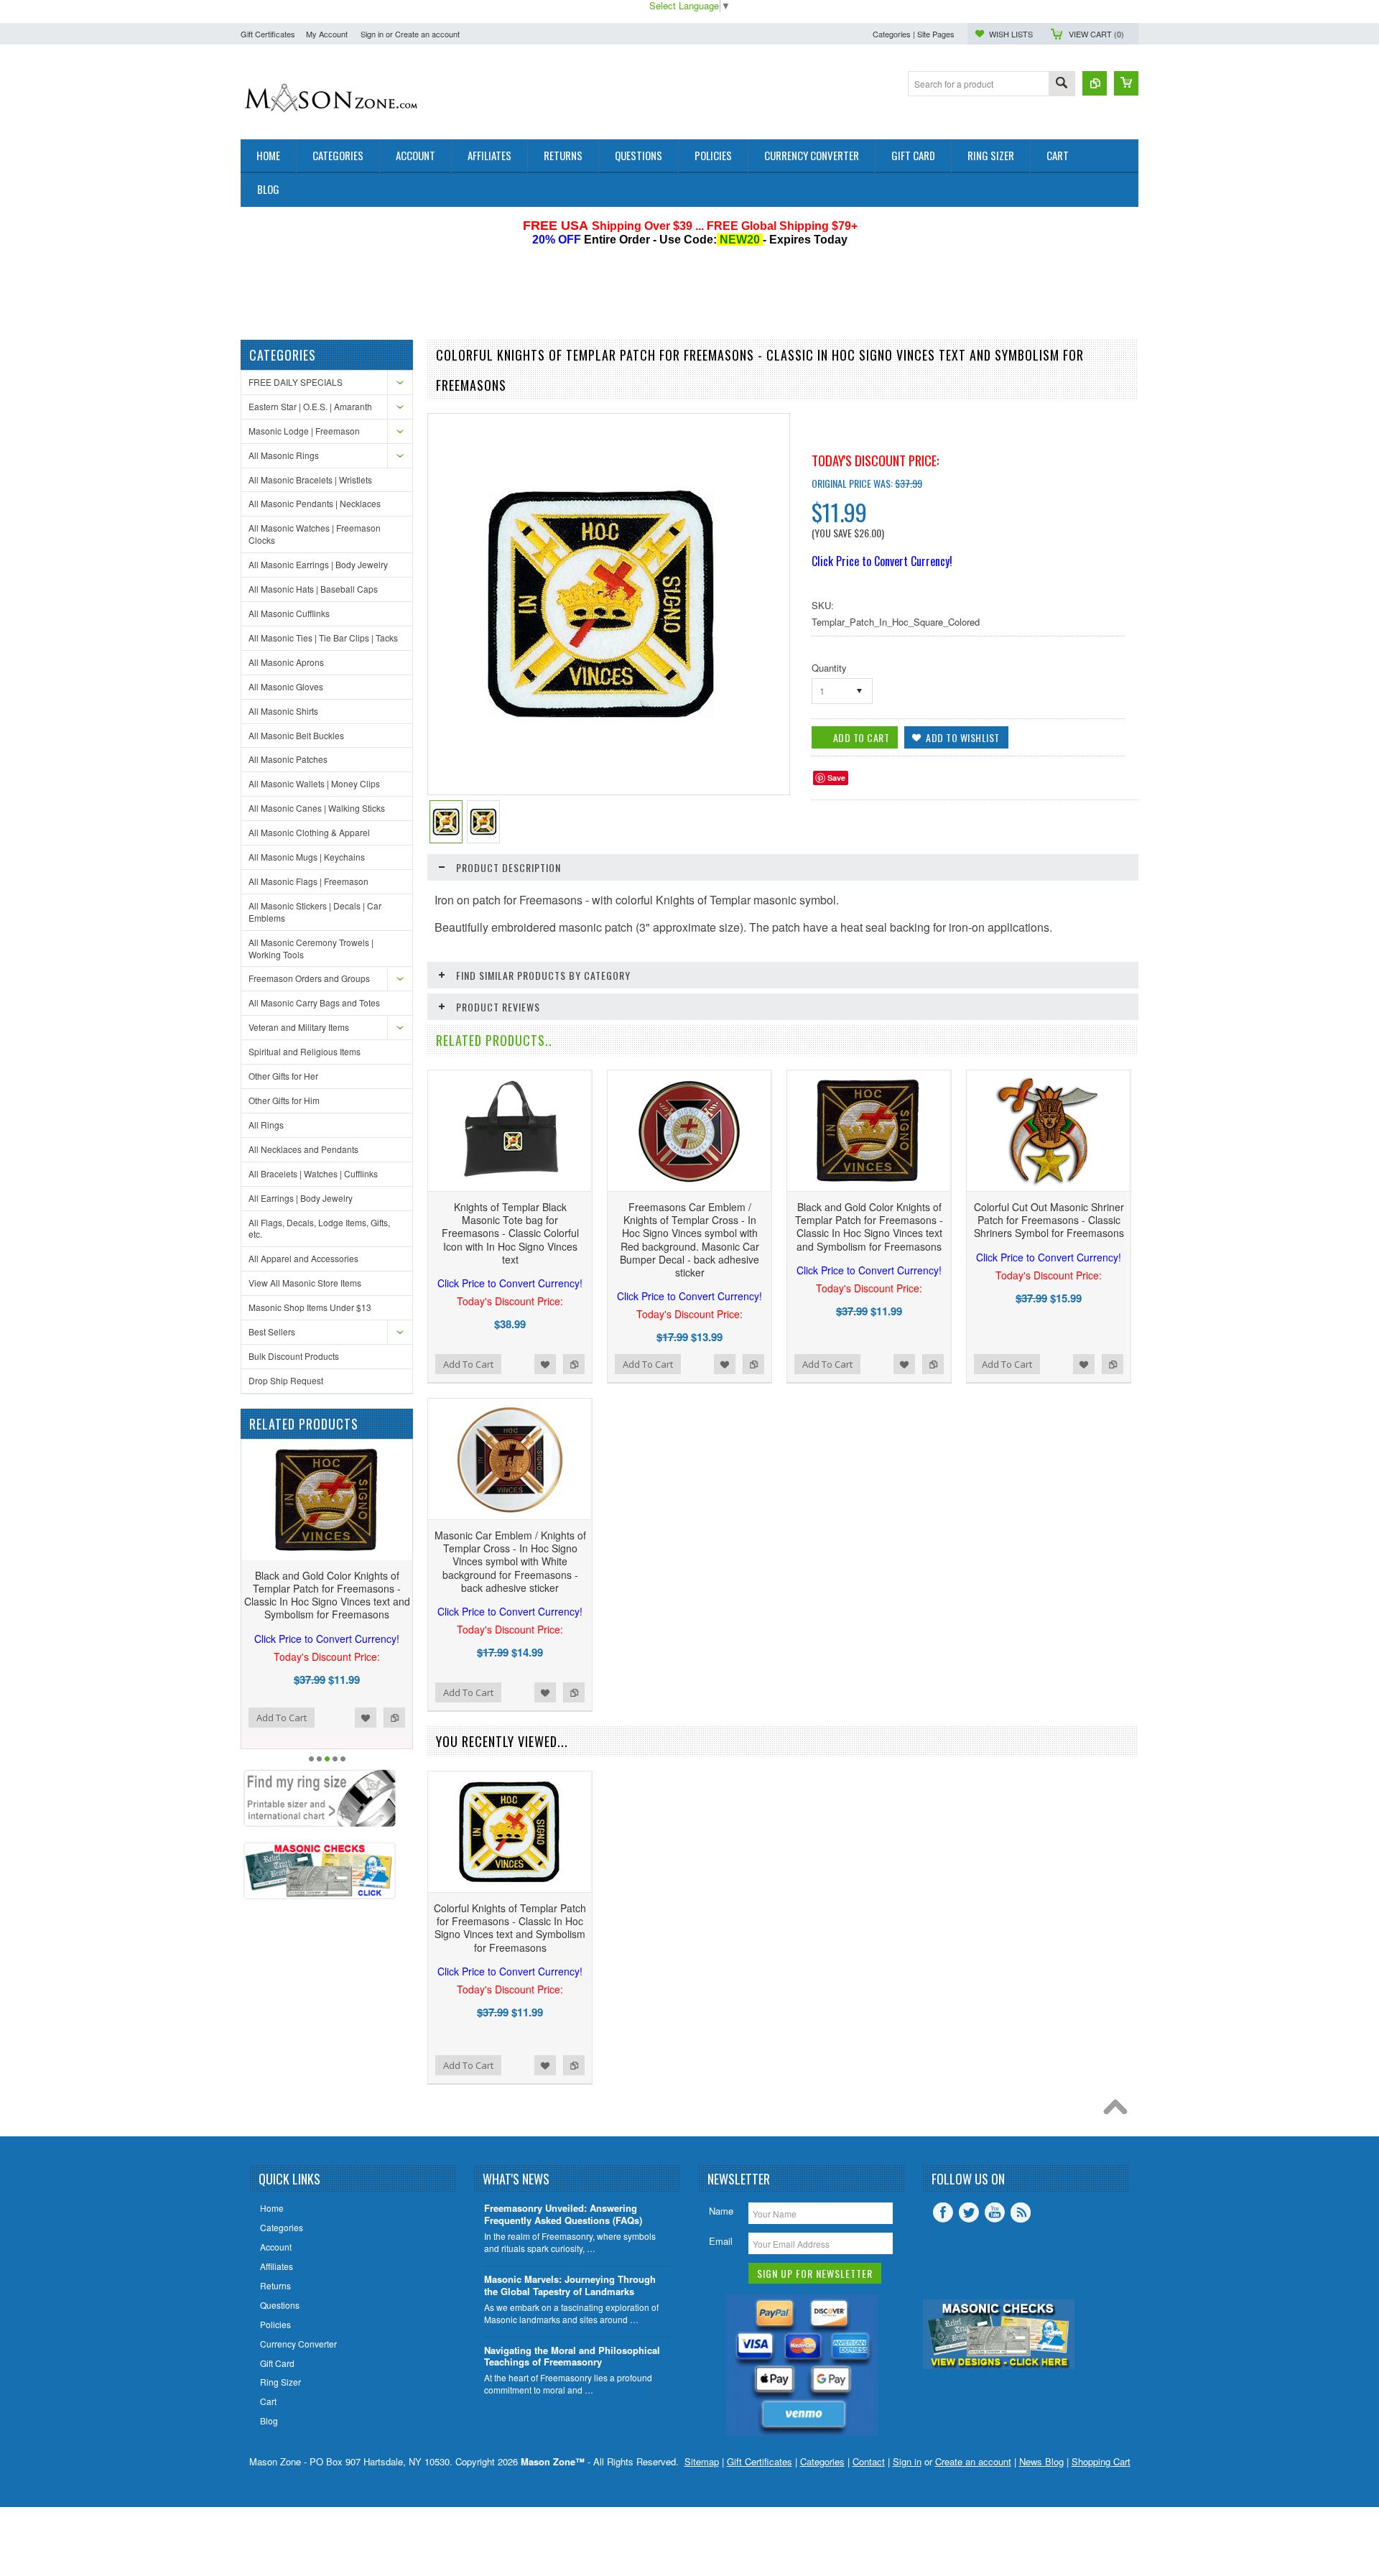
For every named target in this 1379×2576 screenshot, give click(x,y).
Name (721, 2211)
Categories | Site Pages (914, 34)
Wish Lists (1011, 34)
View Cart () (1096, 34)
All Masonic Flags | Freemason (308, 881)
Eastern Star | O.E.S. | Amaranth (310, 406)
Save (836, 778)
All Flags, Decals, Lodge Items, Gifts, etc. (319, 1228)
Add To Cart (282, 1718)
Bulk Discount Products (294, 1356)
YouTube (995, 2213)
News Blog (1041, 2461)
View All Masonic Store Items (305, 1283)
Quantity (829, 668)
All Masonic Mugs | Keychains (307, 857)
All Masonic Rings (284, 455)
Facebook (943, 2213)
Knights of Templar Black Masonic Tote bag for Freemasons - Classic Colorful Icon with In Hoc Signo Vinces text (510, 1245)
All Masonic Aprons (286, 662)
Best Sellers (272, 1331)
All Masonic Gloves (286, 686)
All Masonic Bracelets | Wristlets (310, 479)
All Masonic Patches (288, 759)
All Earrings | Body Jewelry (301, 1198)
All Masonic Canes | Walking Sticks (317, 808)
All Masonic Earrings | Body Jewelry (318, 564)
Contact (869, 2461)
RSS (1021, 2213)
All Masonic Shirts (283, 711)
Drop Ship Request (286, 1380)
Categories (822, 2461)
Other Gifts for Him (284, 1100)
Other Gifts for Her (283, 1076)
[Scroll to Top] (1119, 2111)
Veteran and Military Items (299, 1027)
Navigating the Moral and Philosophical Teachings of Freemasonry (572, 2357)
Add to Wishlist (366, 1718)
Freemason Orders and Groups (309, 978)
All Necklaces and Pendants (303, 1149)
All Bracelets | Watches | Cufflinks (313, 1173)
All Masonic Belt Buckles (296, 735)
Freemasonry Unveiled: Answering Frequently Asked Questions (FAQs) (563, 2215)
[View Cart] (1126, 83)
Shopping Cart (1101, 2461)
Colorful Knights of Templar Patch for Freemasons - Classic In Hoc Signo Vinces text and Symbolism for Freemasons (510, 1940)
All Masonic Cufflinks (289, 613)
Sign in (372, 34)
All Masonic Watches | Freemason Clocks (315, 534)
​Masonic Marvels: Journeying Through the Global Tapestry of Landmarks (570, 2286)
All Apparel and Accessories (303, 1258)
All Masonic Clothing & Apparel (309, 832)
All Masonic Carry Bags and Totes (314, 1002)
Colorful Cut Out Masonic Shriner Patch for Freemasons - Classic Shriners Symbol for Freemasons (1049, 1232)
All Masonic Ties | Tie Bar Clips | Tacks (323, 638)
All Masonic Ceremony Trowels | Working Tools (311, 948)
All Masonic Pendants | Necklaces (315, 503)
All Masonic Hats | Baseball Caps (313, 589)
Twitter (969, 2213)
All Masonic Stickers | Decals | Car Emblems (315, 912)
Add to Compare (394, 1718)
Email (721, 2241)
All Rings (266, 1125)
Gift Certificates (268, 34)
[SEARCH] (1062, 84)
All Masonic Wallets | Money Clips (314, 783)
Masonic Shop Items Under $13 (310, 1307)
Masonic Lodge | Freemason (304, 431)
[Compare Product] (1095, 83)
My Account (327, 34)
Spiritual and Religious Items (305, 1051)
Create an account (427, 34)
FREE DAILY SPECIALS (296, 382)
